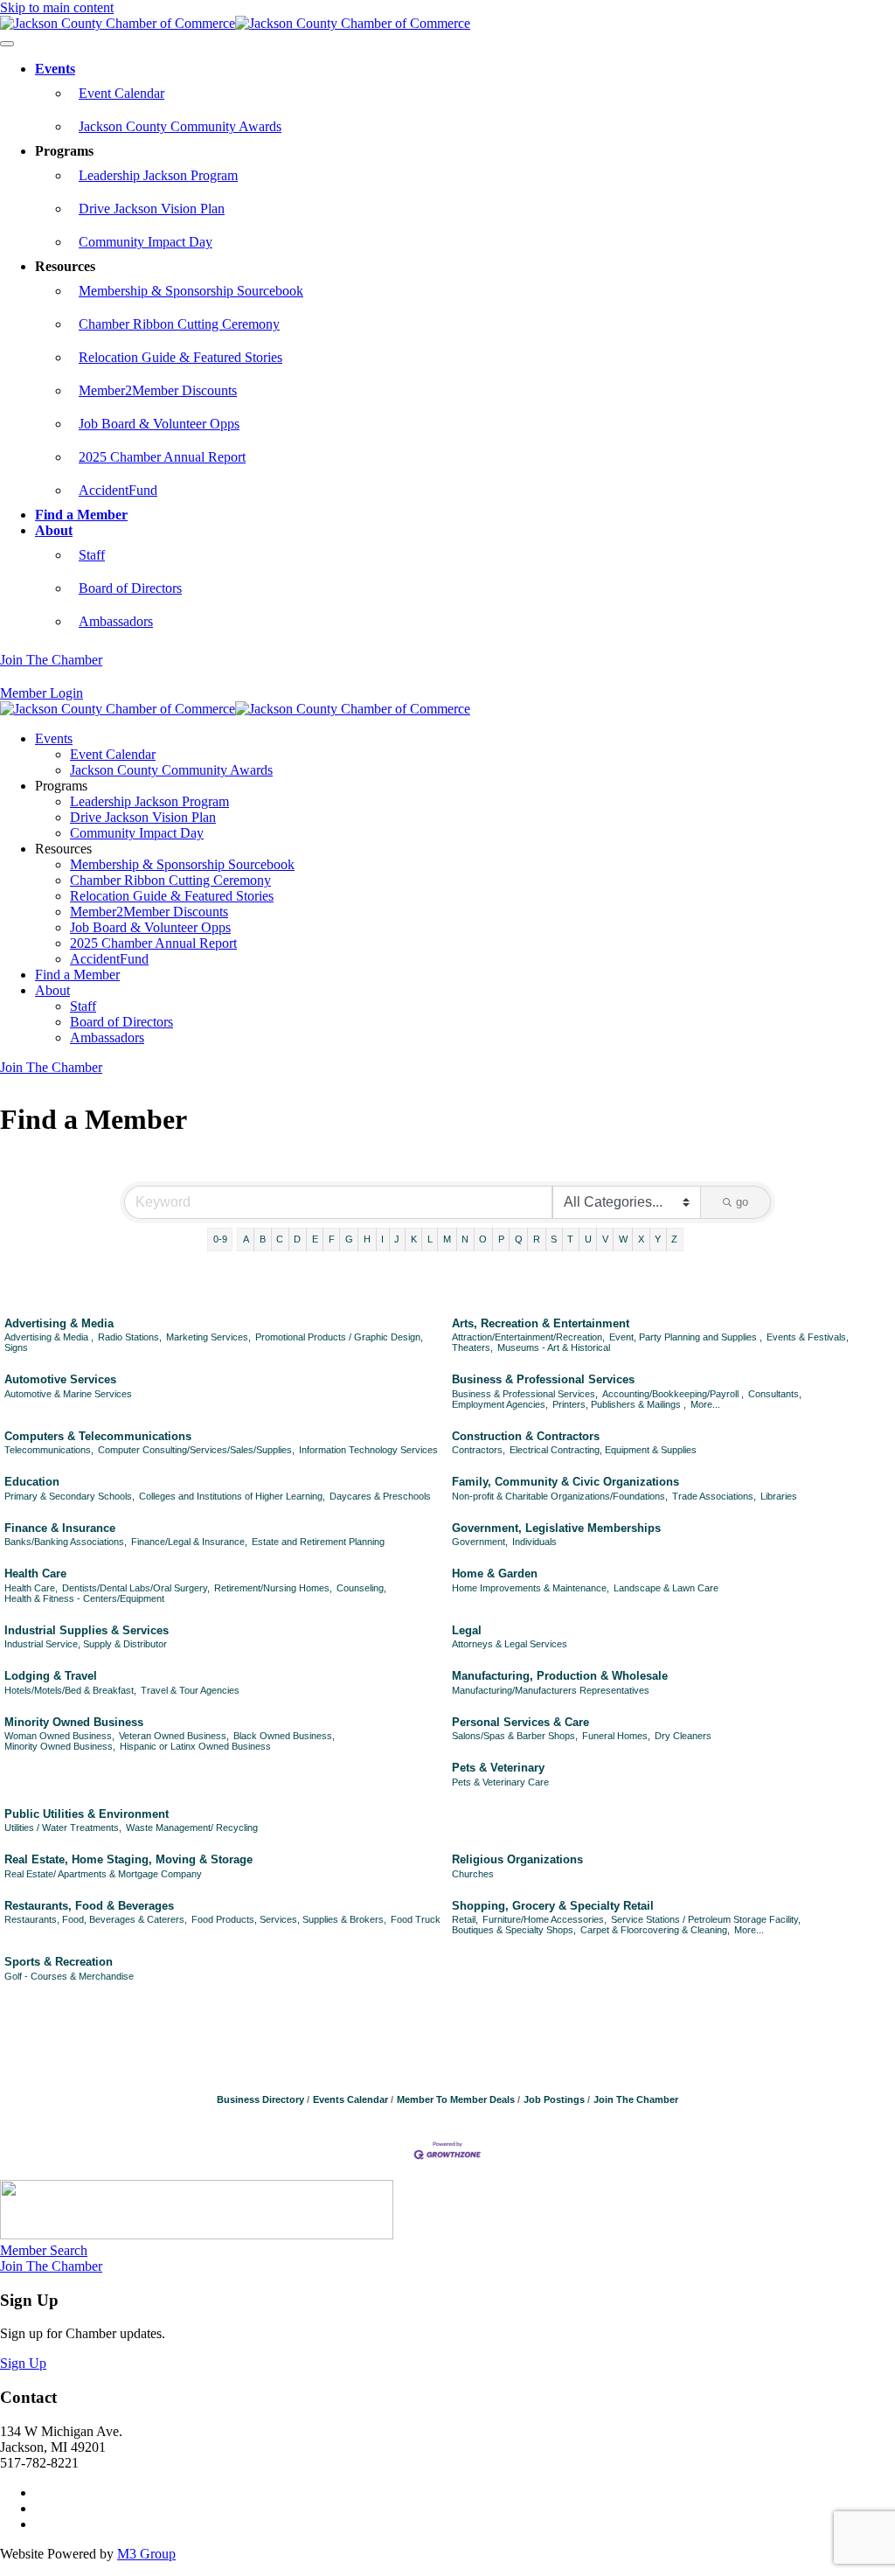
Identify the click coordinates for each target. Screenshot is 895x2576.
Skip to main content (57, 7)
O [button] (483, 1239)
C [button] (280, 1239)
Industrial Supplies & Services (87, 1630)
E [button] (315, 1239)
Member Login (42, 693)
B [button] (263, 1239)
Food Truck (416, 1919)
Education (32, 1482)
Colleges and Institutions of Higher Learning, (232, 1496)
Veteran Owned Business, (174, 1736)
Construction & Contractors (526, 1436)
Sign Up (23, 2363)
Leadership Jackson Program (158, 175)
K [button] (414, 1239)
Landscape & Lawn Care (666, 1588)
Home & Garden (495, 1573)
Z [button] (674, 1239)
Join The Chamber (51, 660)
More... (705, 1404)
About (54, 530)
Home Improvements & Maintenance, (531, 1588)
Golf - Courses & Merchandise (69, 1976)
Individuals (534, 1542)
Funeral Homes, (616, 1736)
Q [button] (519, 1239)
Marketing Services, (208, 1337)
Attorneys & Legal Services (510, 1644)
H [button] (367, 1239)
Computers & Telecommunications (98, 1436)
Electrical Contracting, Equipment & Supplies (603, 1450)
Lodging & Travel (51, 1676)
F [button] (332, 1239)
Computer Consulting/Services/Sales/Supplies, (196, 1450)
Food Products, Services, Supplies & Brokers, (289, 1919)
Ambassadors (116, 621)
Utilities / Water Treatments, (63, 1828)
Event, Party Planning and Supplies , (686, 1337)
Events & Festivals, (808, 1337)
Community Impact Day (146, 242)
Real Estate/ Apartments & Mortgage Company (103, 1874)
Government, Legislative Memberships (556, 1528)
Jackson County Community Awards (180, 126)
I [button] (382, 1239)
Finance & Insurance (60, 1528)
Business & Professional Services (543, 1379)
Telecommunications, (49, 1450)
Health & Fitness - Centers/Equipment (84, 1598)
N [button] (465, 1239)
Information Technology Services (368, 1450)
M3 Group (146, 2554)
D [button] (297, 1239)
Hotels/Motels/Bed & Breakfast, (70, 1690)
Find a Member (81, 515)
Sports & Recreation (59, 1962)
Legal (467, 1630)
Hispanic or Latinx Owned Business (195, 1746)
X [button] (641, 1239)
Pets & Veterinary (498, 1768)
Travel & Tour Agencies (190, 1690)
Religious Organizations (517, 1859)
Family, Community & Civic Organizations (565, 1482)
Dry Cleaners (683, 1736)
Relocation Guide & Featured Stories (180, 357)
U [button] (588, 1239)
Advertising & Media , (49, 1337)
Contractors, (479, 1450)
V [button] (605, 1239)
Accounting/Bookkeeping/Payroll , (673, 1394)
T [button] (570, 1239)
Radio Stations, (130, 1337)
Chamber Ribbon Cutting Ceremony (179, 324)
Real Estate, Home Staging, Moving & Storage (128, 1859)
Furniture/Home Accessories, (545, 1919)
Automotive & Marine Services (68, 1394)
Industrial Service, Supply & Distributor (86, 1644)
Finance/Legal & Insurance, (189, 1542)
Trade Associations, (714, 1496)
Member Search (44, 2250)
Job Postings (554, 2099)
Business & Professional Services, (525, 1394)
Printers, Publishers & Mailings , (619, 1404)
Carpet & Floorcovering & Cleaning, (655, 1930)
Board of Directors (130, 588)
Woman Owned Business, (59, 1736)
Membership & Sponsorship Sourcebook (191, 291)
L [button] (430, 1239)
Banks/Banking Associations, (66, 1542)
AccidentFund (118, 490)
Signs (16, 1347)
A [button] (246, 1239)
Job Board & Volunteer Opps (159, 424)
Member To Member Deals (456, 2099)
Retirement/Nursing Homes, (273, 1588)
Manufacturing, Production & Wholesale (560, 1676)
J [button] (397, 1239)
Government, (480, 1542)
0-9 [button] (220, 1239)
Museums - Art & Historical (554, 1347)
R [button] (537, 1239)
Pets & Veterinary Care (500, 1782)
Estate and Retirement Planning (318, 1542)
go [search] (742, 1202)
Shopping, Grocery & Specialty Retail (553, 1906)
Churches (473, 1874)
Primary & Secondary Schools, (69, 1496)
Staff (92, 555)
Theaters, (472, 1347)
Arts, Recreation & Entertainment (541, 1323)
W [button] (623, 1239)
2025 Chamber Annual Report (162, 457)
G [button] (349, 1239)
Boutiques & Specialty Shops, (514, 1930)
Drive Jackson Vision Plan (152, 209)
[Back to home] (235, 23)
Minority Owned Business (74, 1722)
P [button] (501, 1239)
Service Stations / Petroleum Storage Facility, (706, 1919)
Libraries (779, 1496)
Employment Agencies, (500, 1404)
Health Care (35, 1573)
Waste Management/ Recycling (192, 1828)
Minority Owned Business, (60, 1746)
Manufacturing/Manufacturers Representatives (551, 1690)
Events (55, 69)
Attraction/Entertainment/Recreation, (528, 1337)
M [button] (447, 1239)
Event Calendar (121, 93)
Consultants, (775, 1394)
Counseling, (361, 1588)
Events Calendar (350, 2099)
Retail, (465, 1919)
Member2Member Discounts (158, 390)
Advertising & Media (59, 1323)
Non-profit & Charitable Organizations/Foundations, (560, 1496)
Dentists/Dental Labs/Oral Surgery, (136, 1588)
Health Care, (31, 1588)
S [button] (554, 1239)
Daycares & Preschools (380, 1496)
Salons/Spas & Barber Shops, (515, 1736)
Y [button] (658, 1239)
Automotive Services (60, 1379)
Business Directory (260, 2099)
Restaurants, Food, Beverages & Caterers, (96, 1919)
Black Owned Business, (284, 1736)
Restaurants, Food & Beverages (89, 1906)
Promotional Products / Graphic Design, (339, 1337)
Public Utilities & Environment (87, 1814)
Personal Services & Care (520, 1722)
